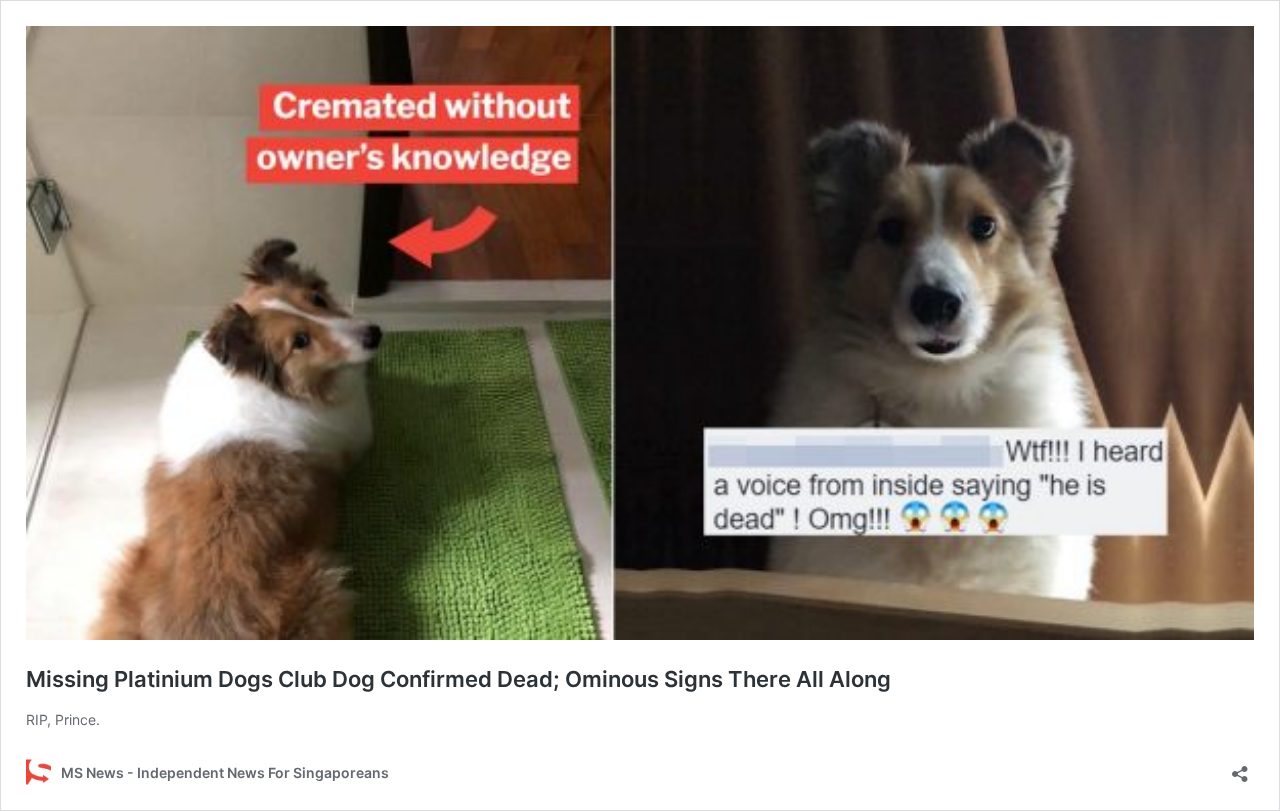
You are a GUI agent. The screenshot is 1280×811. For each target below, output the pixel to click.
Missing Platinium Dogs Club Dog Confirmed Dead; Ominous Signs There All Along (458, 679)
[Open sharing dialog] (1240, 767)
